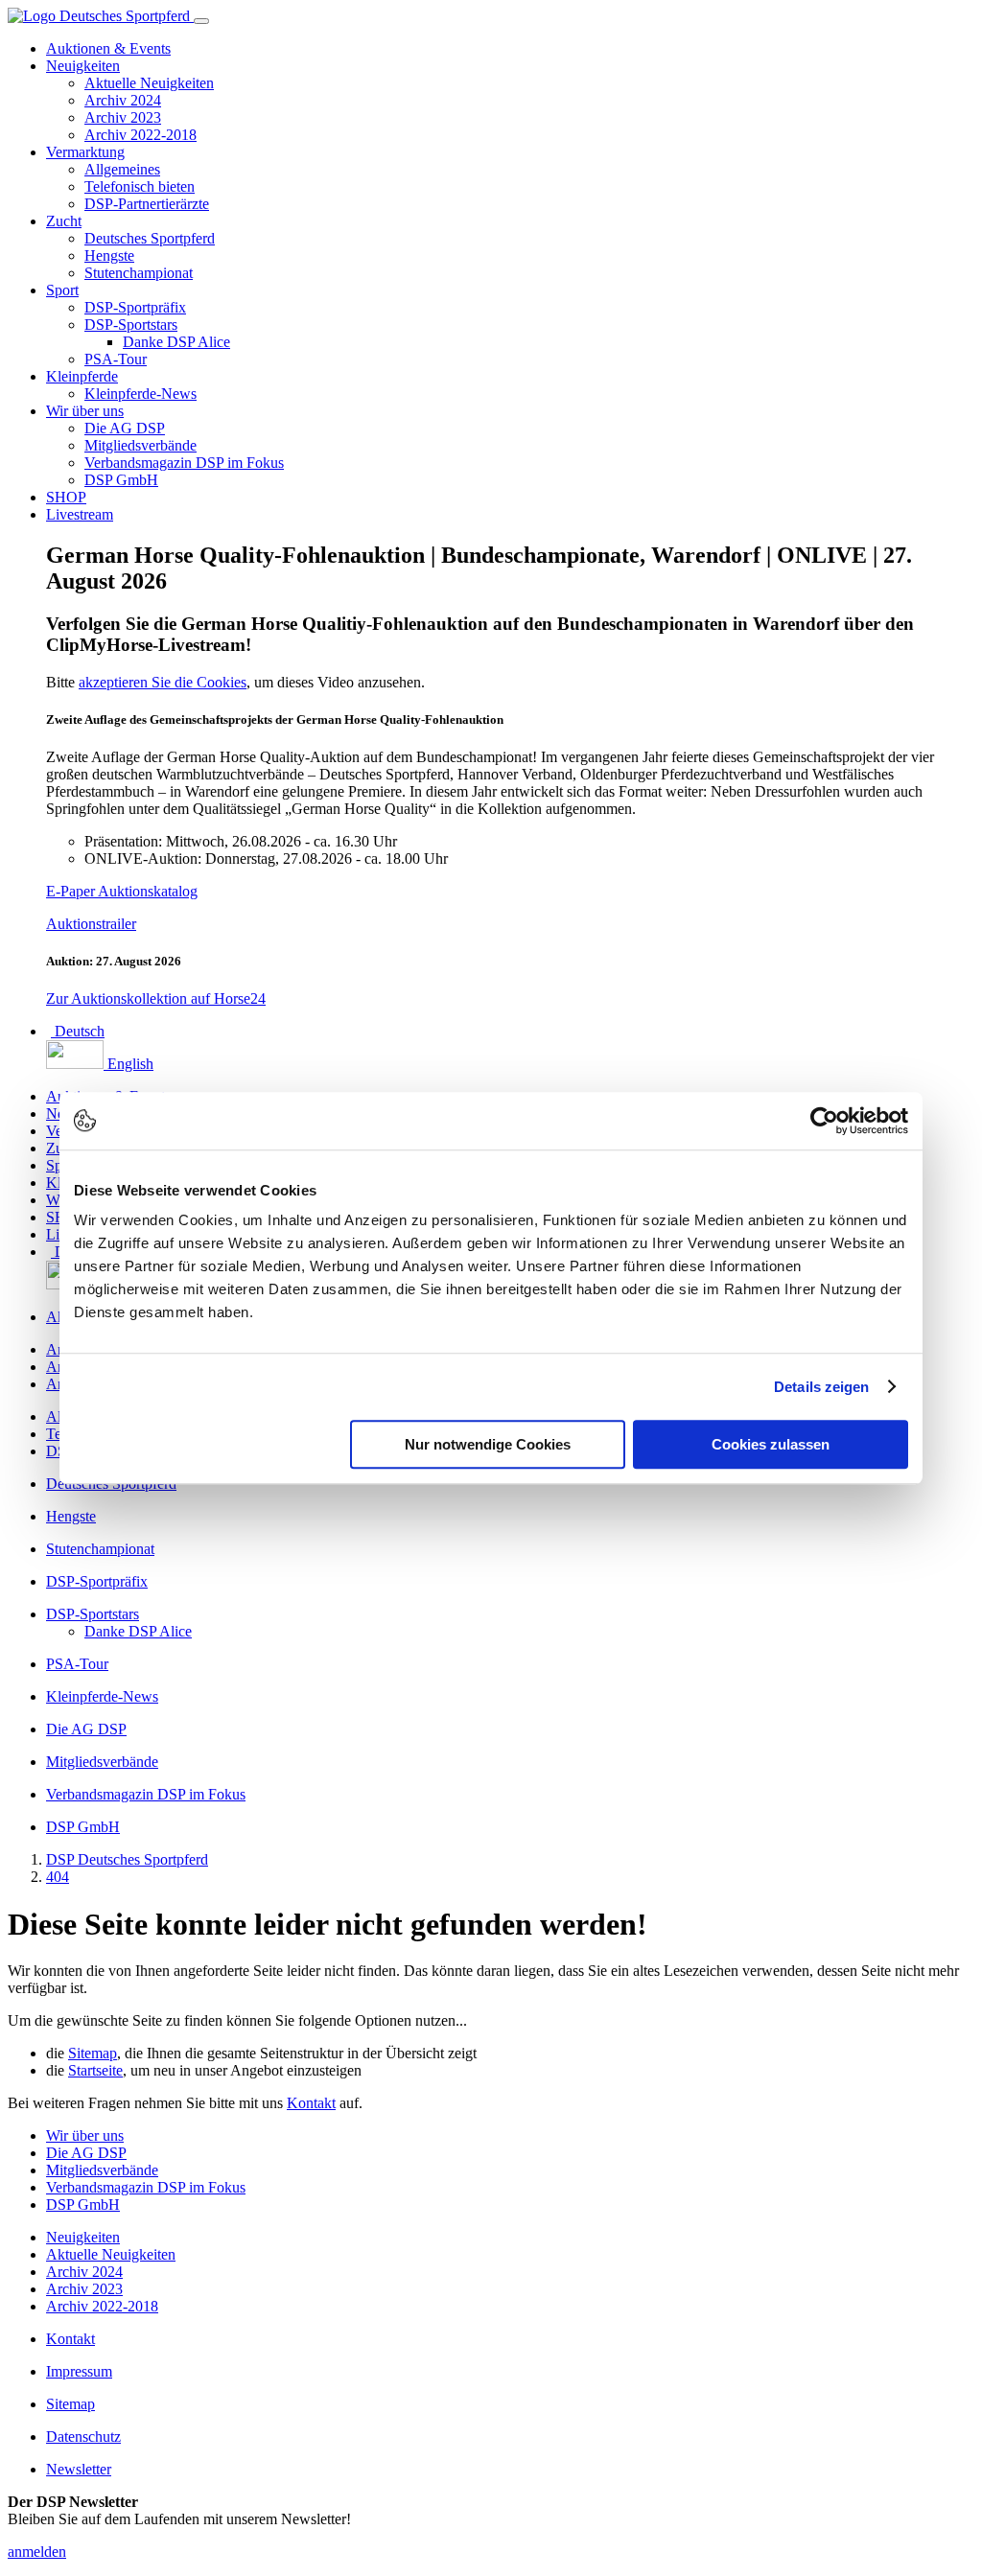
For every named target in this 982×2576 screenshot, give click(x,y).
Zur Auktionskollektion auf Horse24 (156, 998)
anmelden (37, 2552)
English (129, 1064)
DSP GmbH (121, 480)
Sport (62, 290)
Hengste (109, 255)
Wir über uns (85, 411)
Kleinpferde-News (140, 394)
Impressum (79, 2371)
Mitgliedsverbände (140, 445)
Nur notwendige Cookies (488, 1444)
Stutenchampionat (139, 273)
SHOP (66, 497)
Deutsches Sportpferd (150, 238)
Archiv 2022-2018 (140, 135)
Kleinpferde (82, 376)
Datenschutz (83, 2437)
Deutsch (78, 1031)
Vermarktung (85, 152)
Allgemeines (122, 169)
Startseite (95, 2070)
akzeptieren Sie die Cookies (163, 682)
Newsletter (79, 2469)
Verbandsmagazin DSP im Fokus (184, 463)
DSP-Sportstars (131, 325)
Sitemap (93, 2053)
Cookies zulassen (771, 1444)
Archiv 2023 (123, 117)
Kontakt (311, 2103)
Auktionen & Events (108, 48)
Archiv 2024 (123, 100)
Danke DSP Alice (176, 342)
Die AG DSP (125, 428)
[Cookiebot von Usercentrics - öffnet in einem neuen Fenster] (824, 1121)
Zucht (64, 221)
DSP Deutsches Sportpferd (127, 1859)
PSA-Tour (116, 359)
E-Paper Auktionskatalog (122, 891)
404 (58, 1877)
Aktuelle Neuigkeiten (149, 83)
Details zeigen (821, 1387)
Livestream (80, 514)
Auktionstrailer (91, 924)
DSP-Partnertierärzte (147, 204)
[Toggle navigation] (201, 21)
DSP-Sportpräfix (135, 307)
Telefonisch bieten (140, 186)
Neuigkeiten (83, 66)
